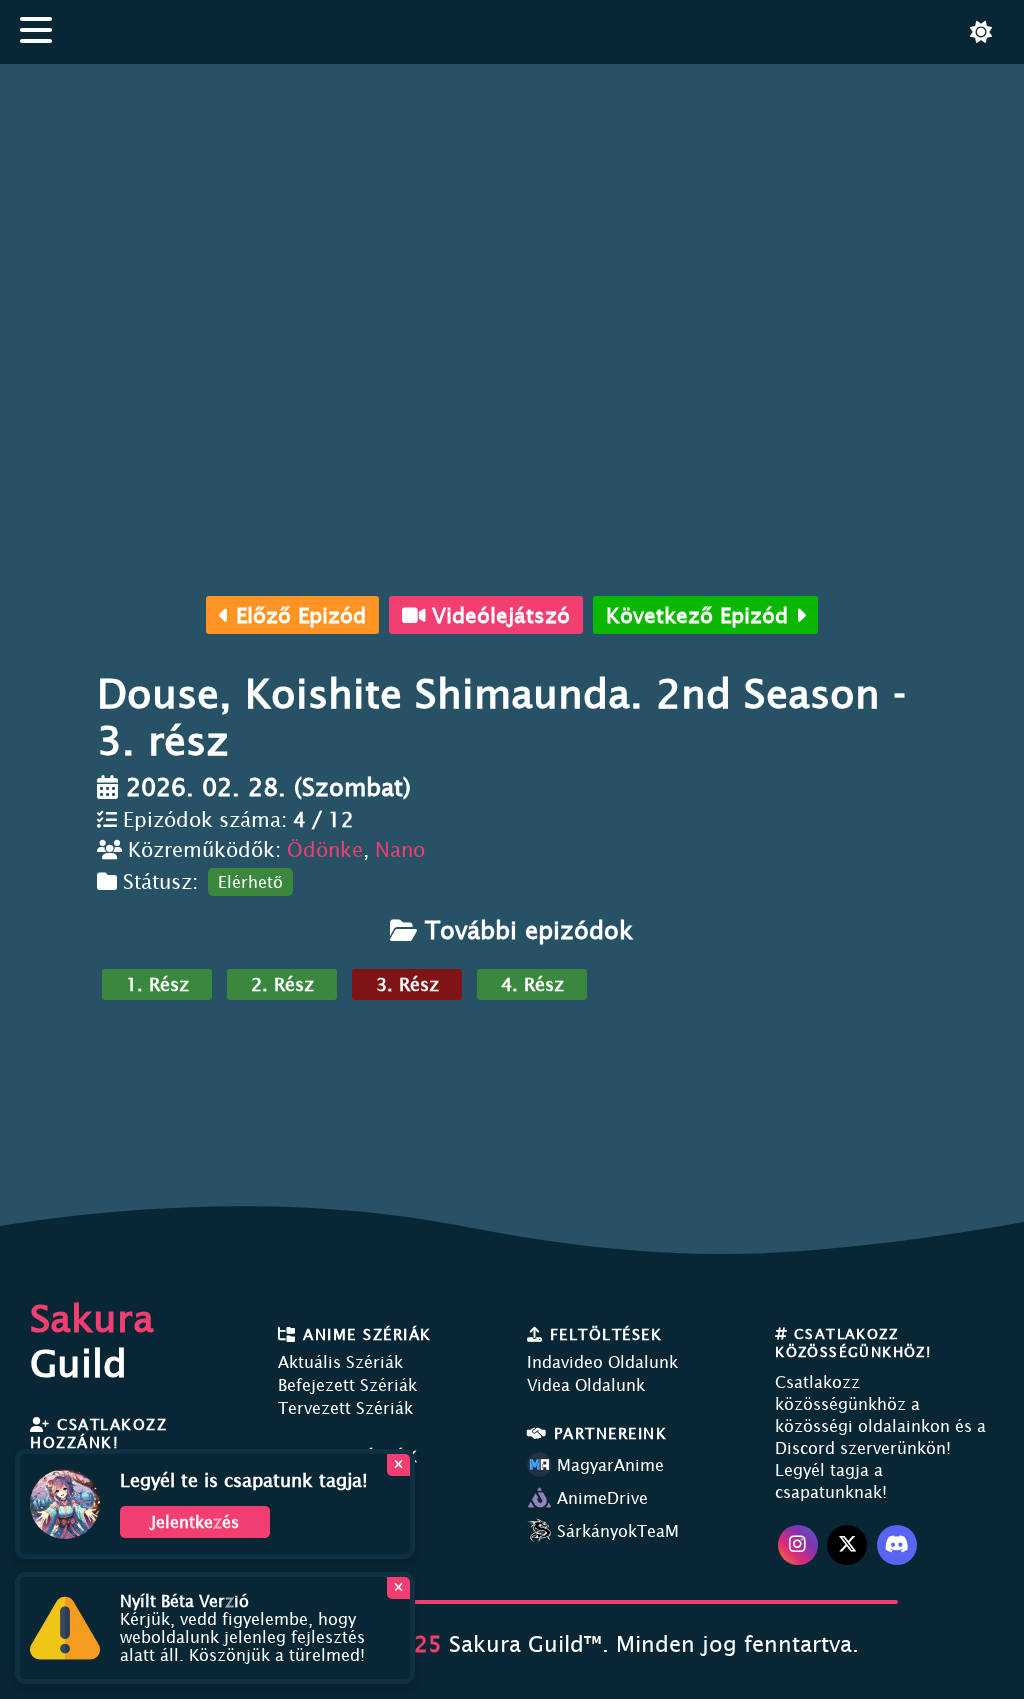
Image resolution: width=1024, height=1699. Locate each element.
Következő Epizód (700, 615)
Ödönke (325, 849)
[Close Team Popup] (398, 1465)
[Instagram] (798, 1545)
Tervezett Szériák (345, 1408)
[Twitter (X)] (847, 1545)
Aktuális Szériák (340, 1362)
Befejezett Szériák (347, 1385)
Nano (400, 849)
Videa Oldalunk (586, 1385)
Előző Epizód (297, 615)
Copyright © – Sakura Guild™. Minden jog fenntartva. (512, 1643)
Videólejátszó (497, 615)
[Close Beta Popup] (398, 1588)
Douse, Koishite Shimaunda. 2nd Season (495, 692)
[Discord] (897, 1545)
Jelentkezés (195, 1522)
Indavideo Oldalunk (602, 1362)
